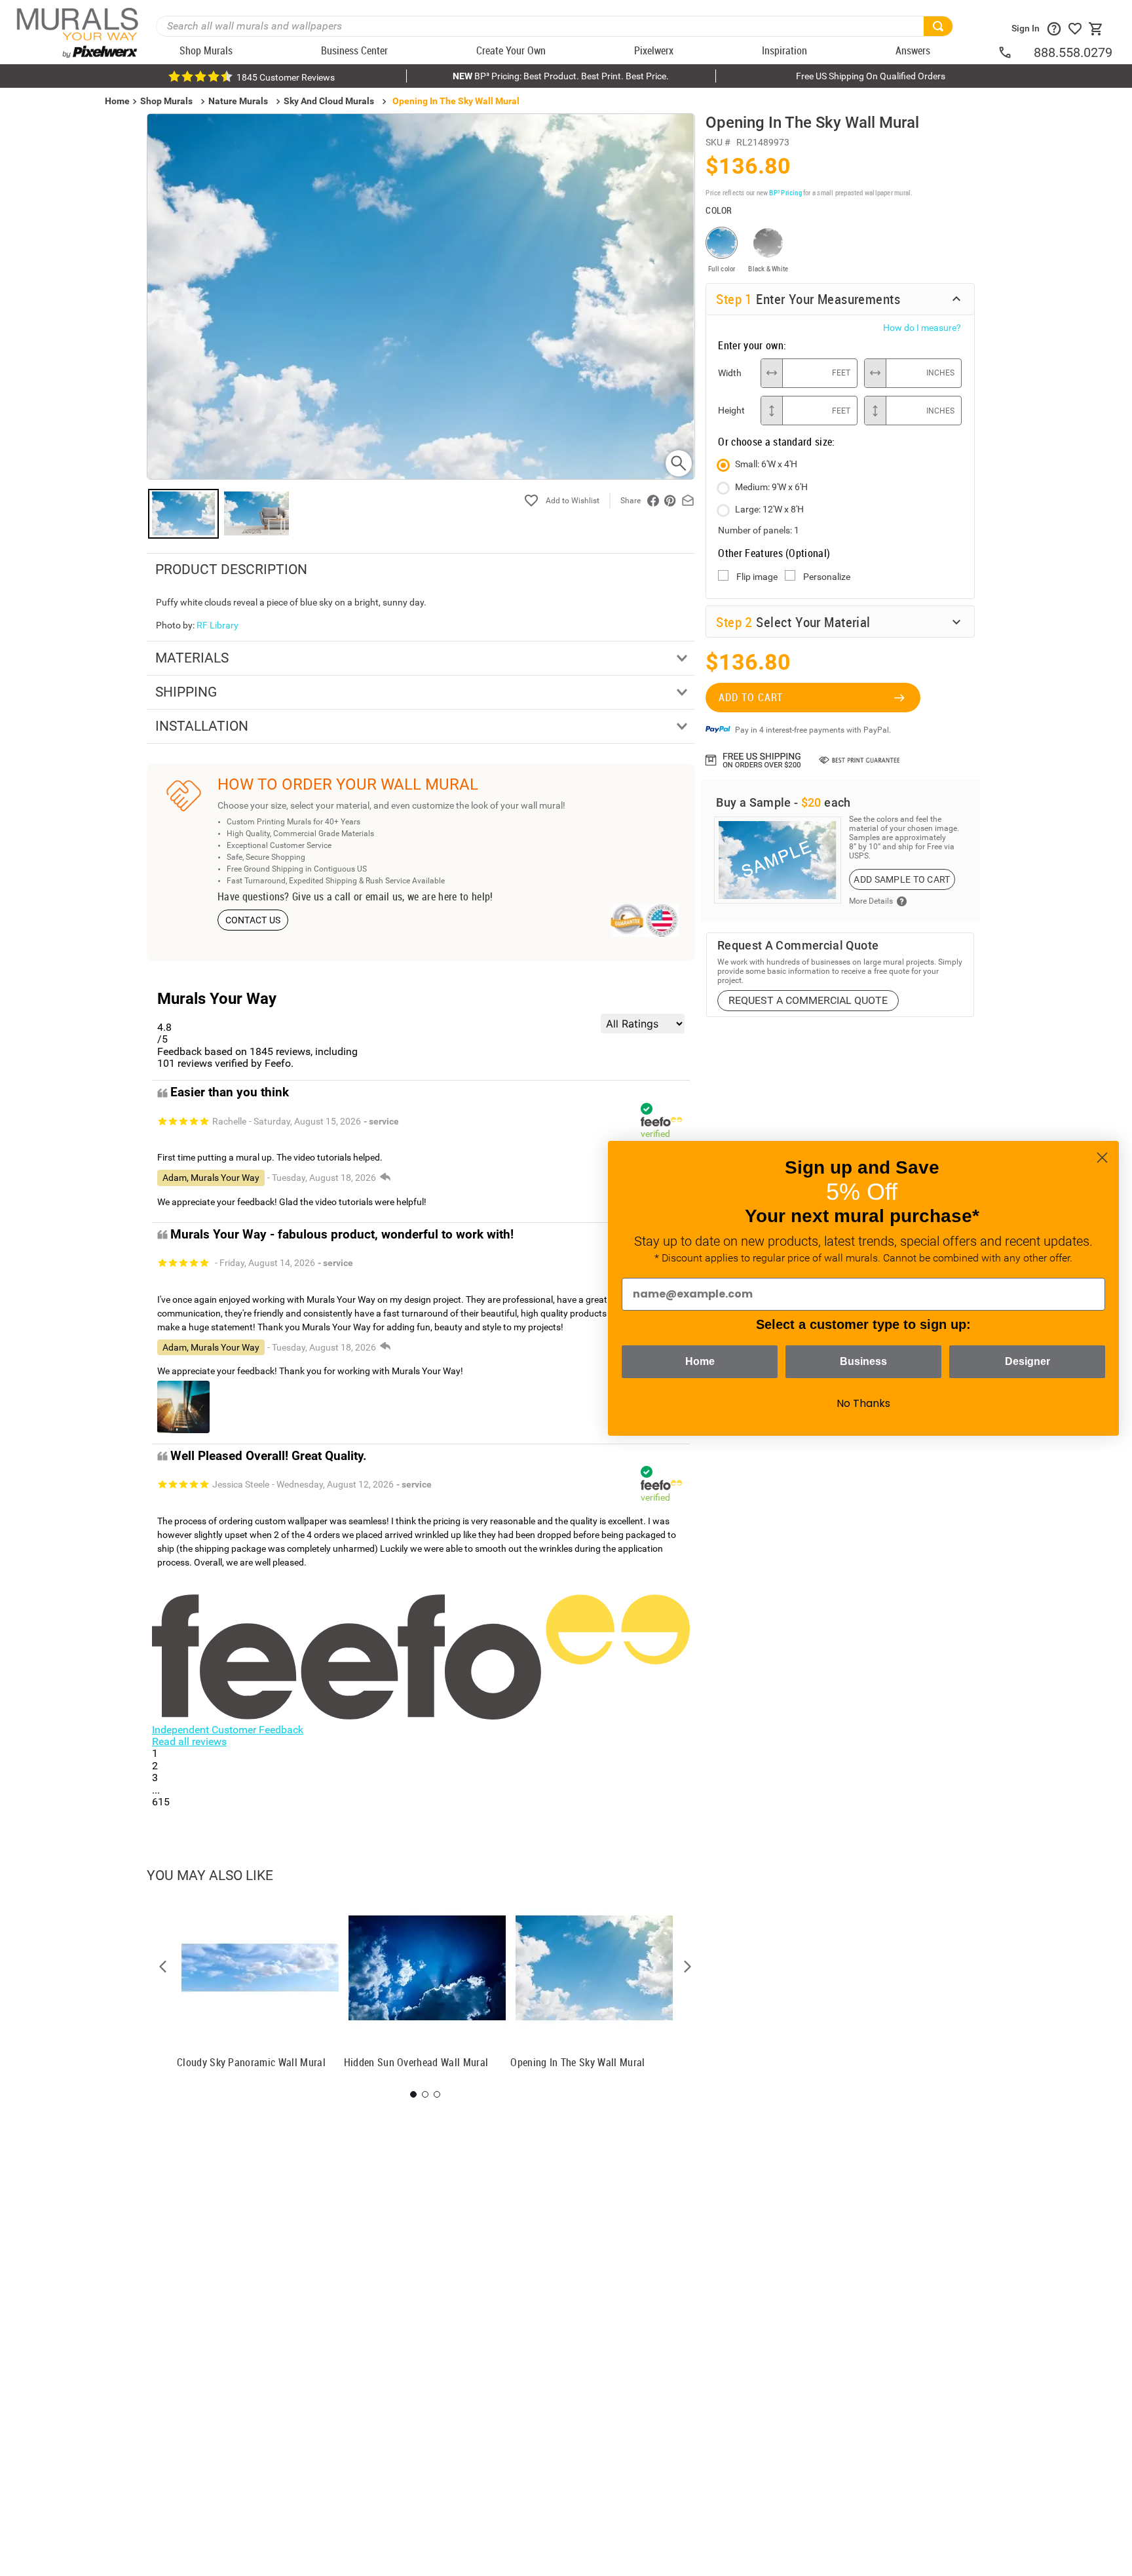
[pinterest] (670, 501)
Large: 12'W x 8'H (769, 509)
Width (730, 373)
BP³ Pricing (785, 192)
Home (700, 1361)
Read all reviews (189, 1741)
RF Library (217, 625)
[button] (163, 1967)
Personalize (827, 577)
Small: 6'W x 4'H (766, 464)
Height (731, 410)
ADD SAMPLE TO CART (902, 879)
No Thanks (863, 1403)
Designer (1028, 1361)
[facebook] (653, 501)
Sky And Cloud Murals (329, 101)
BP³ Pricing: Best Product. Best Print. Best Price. (561, 76)
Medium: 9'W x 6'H (771, 487)
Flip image (757, 577)
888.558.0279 (1073, 52)
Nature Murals (238, 101)
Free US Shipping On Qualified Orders (871, 76)
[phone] (1015, 52)
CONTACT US (253, 920)
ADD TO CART (751, 697)
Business (863, 1361)
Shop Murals (166, 101)
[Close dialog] (1102, 1158)
